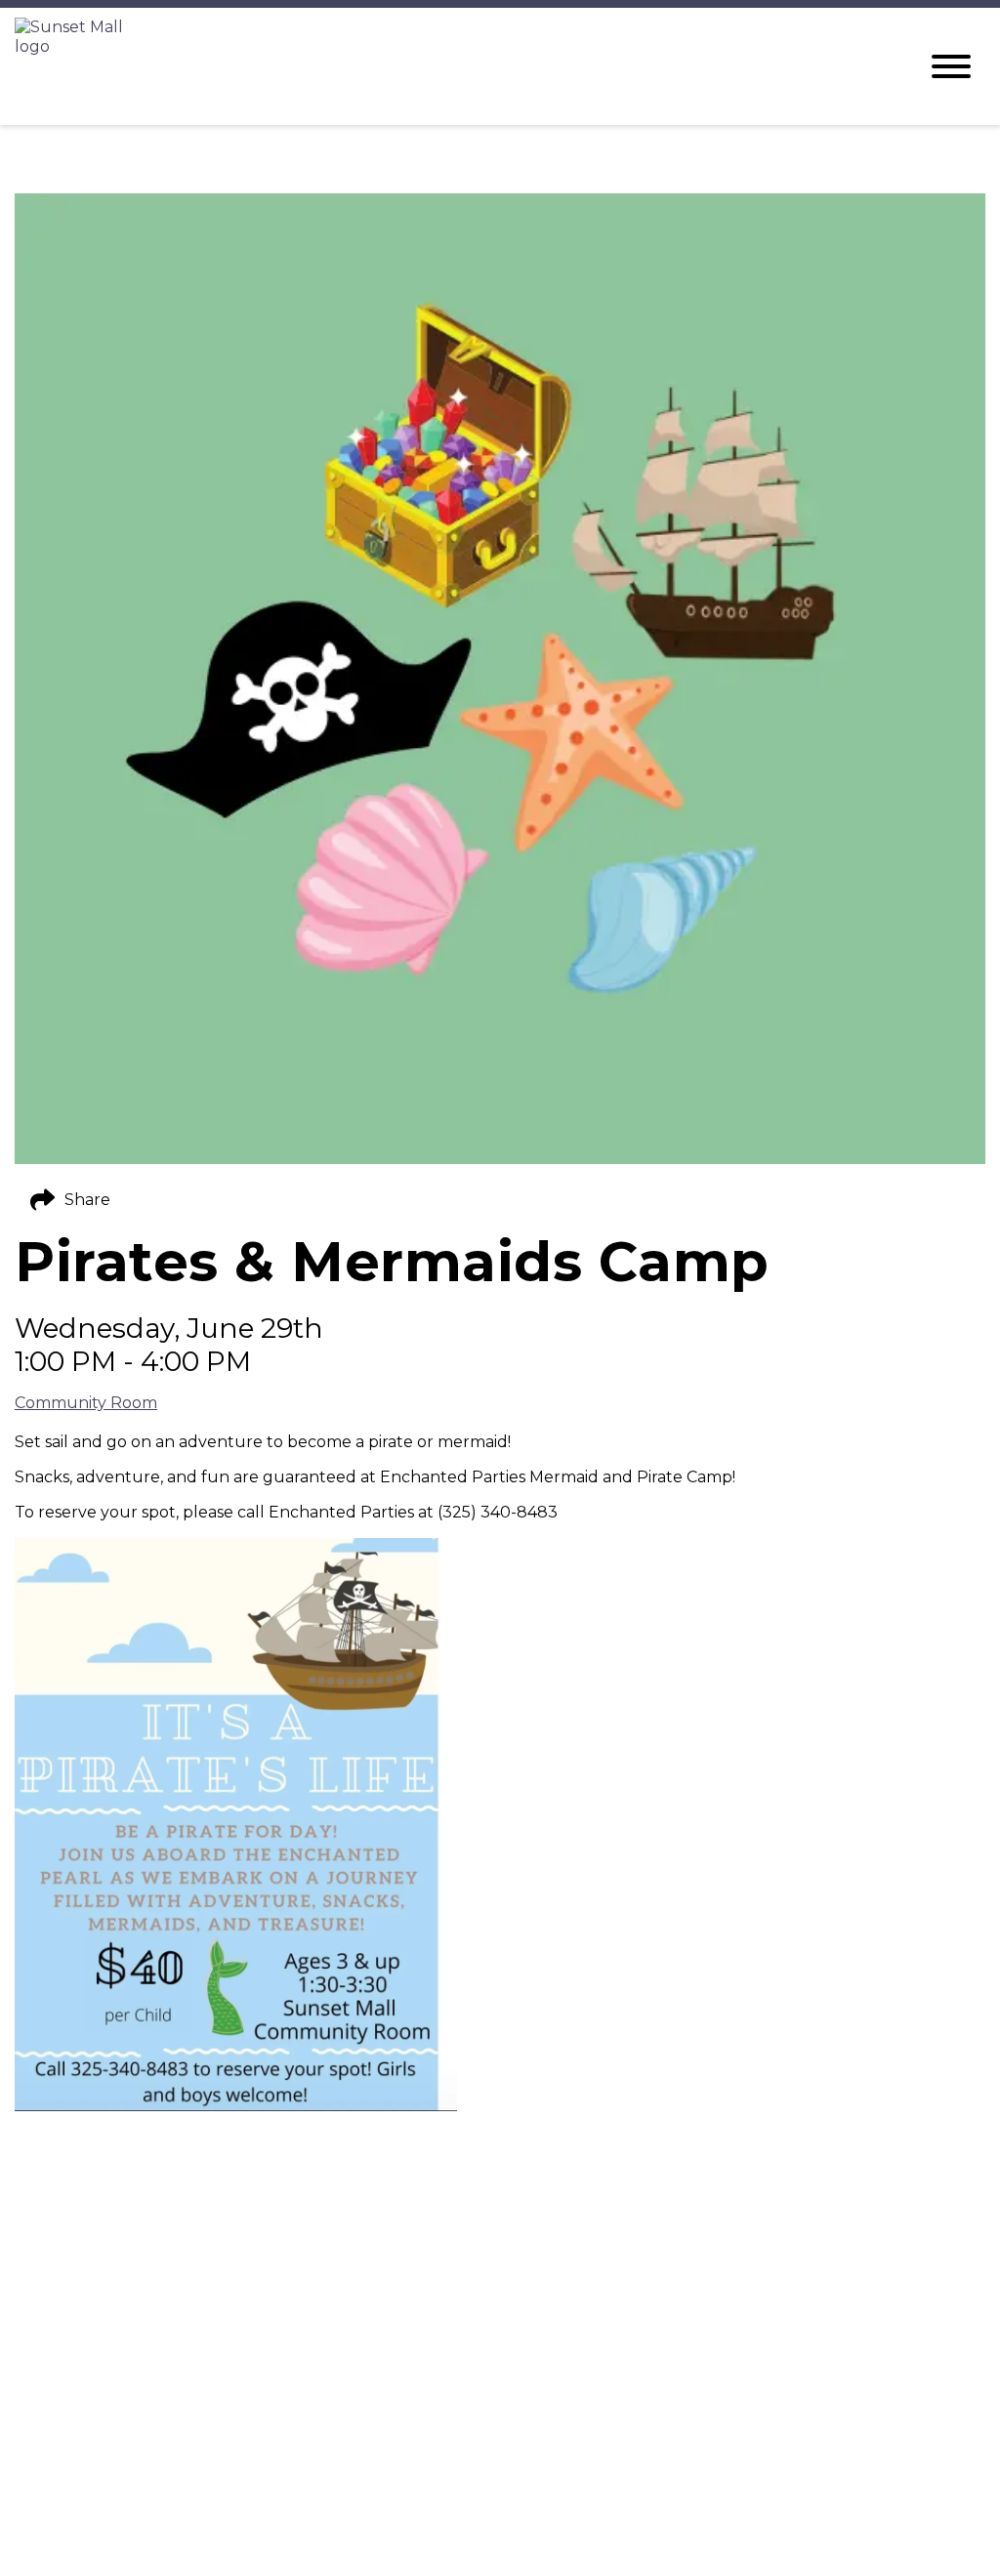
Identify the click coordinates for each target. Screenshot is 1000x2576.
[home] (451, 66)
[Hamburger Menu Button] (951, 66)
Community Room (86, 1403)
